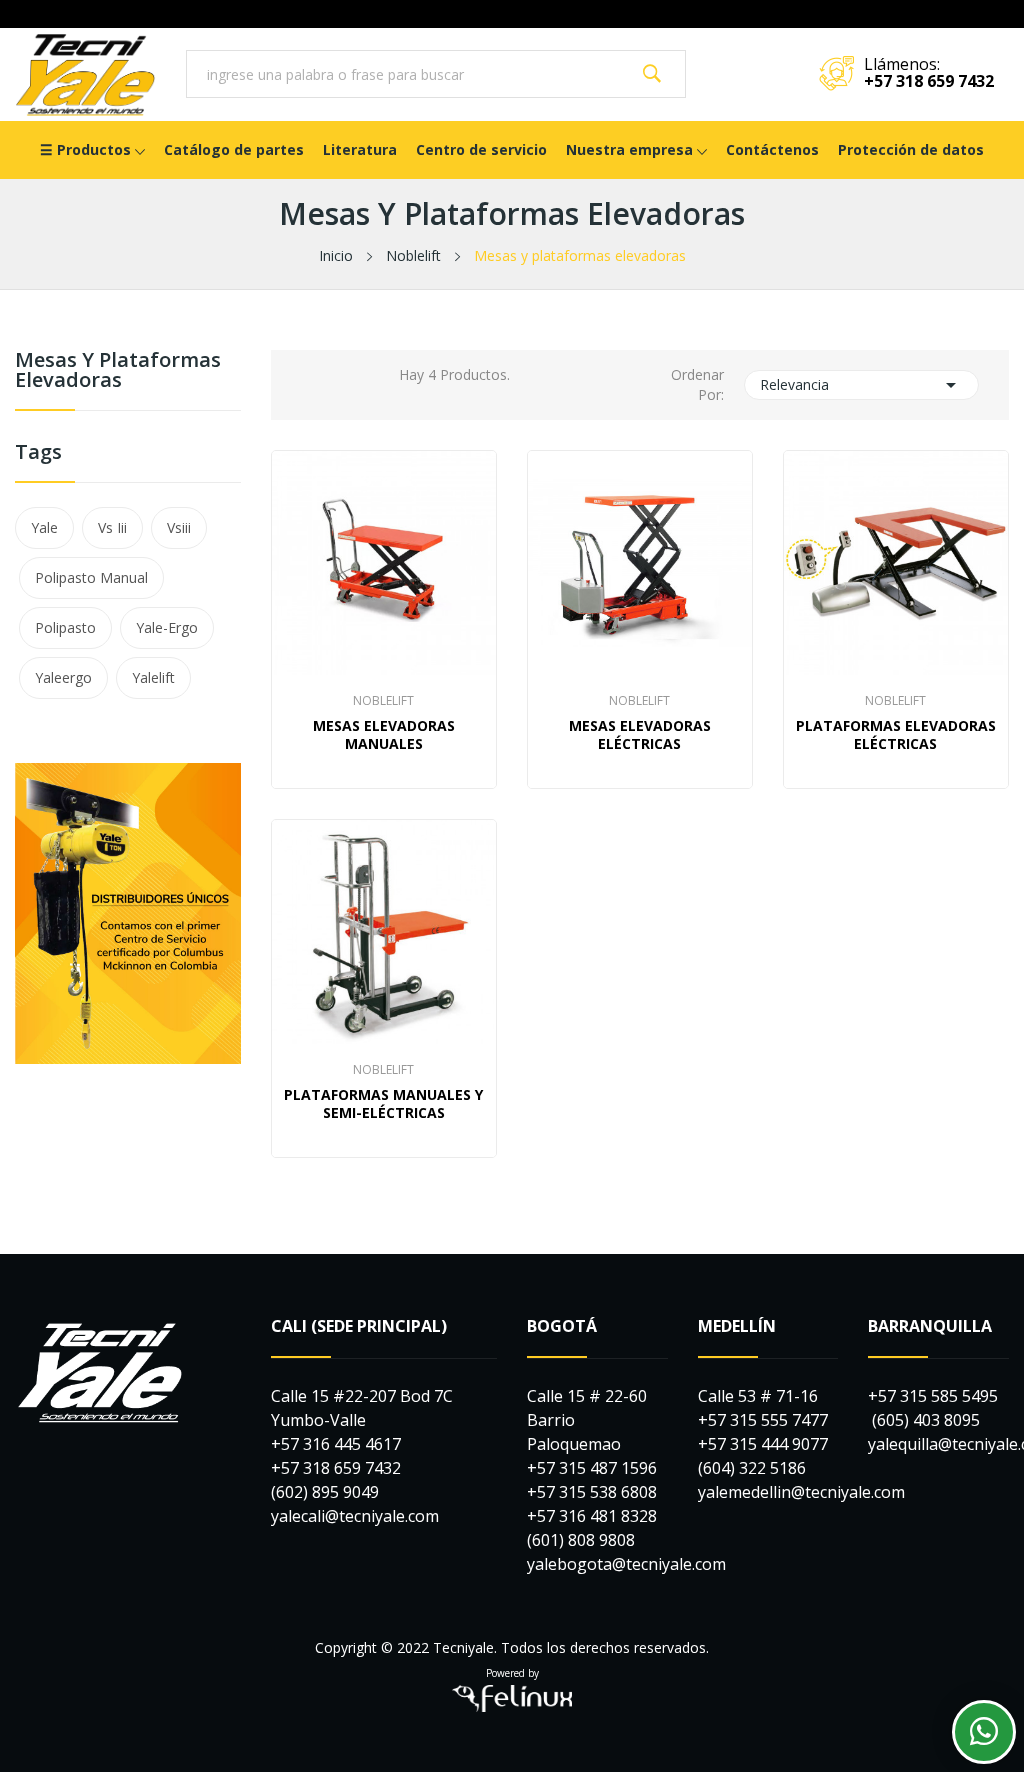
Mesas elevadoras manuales (384, 735)
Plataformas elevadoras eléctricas (896, 735)
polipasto (65, 627)
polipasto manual (91, 577)
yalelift (153, 677)
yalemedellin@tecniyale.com (801, 1492)
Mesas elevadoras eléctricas (640, 735)
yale (44, 527)
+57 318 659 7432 (929, 81)
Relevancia (862, 385)
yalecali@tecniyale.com (355, 1516)
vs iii (112, 527)
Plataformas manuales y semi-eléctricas (383, 1104)
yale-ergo (167, 627)
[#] (128, 912)
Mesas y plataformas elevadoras (118, 371)
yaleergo (63, 677)
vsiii (179, 527)
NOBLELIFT (383, 701)
